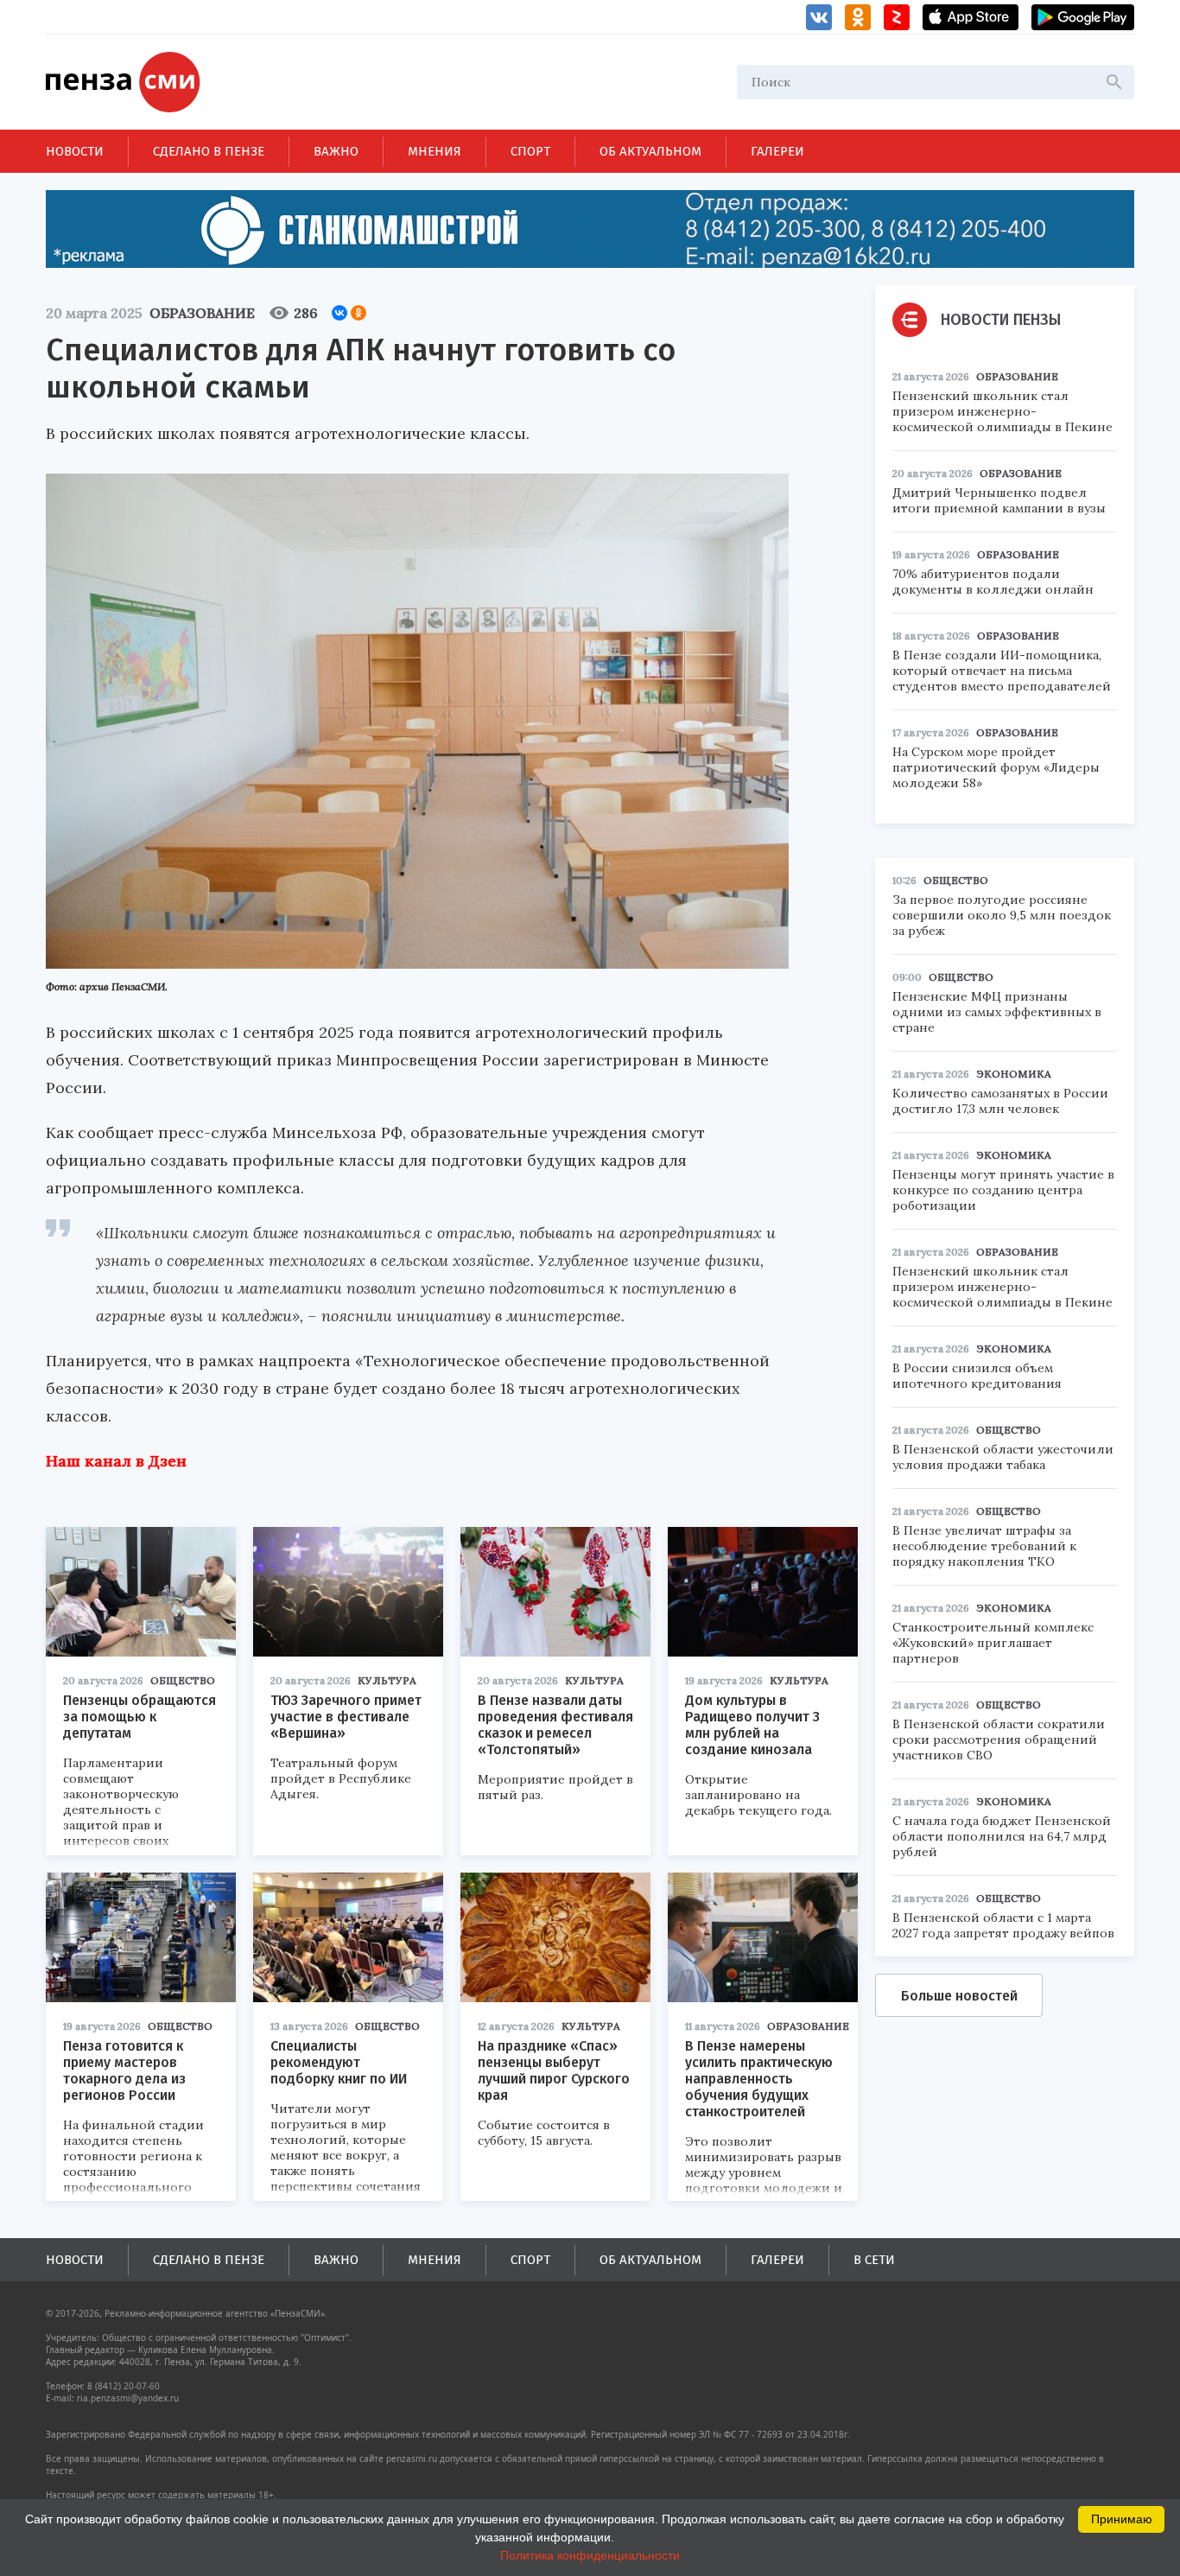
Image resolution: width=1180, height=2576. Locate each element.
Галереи (777, 151)
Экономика (1014, 1074)
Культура (387, 1680)
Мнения (435, 151)
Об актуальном (650, 151)
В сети (874, 2260)
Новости (75, 151)
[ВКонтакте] (339, 313)
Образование (202, 313)
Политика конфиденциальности (590, 2555)
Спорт (530, 151)
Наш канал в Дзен (116, 1461)
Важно (336, 151)
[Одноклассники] (358, 313)
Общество (183, 1680)
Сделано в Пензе (209, 151)
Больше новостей (959, 1996)
